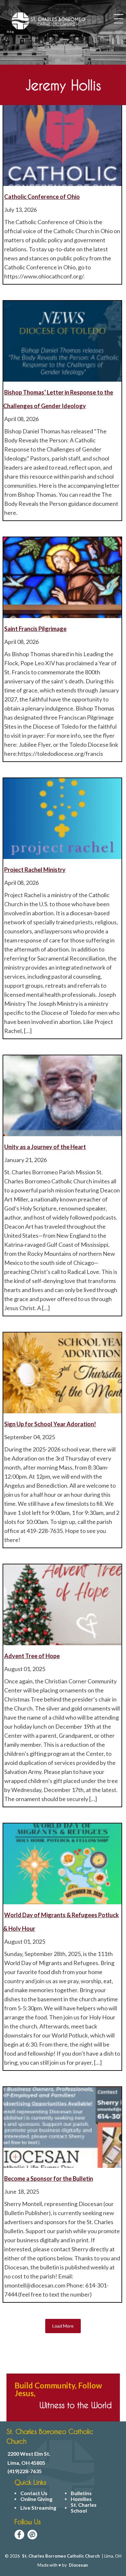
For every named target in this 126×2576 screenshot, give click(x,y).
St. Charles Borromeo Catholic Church (61, 2556)
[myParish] (32, 2535)
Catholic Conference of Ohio (42, 197)
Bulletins (81, 2493)
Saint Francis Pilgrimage (35, 629)
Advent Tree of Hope (32, 1656)
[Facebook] (19, 2535)
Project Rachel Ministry (35, 870)
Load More (63, 2326)
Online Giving (36, 2499)
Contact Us (34, 2493)
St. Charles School (84, 2508)
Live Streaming (38, 2508)
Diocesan (78, 2565)
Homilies (81, 2499)
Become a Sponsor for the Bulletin (49, 2179)
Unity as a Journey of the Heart (45, 1147)
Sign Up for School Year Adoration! (50, 1424)
